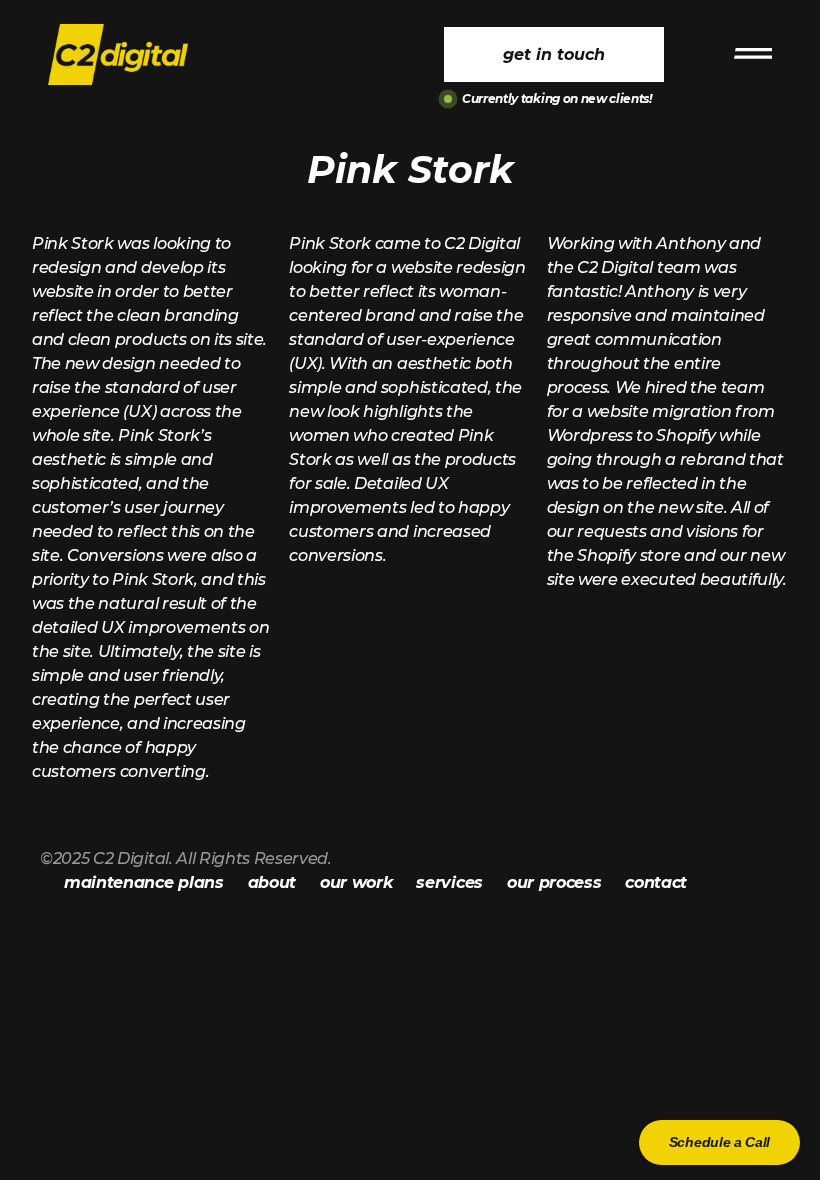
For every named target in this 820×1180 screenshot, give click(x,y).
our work (356, 882)
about (272, 882)
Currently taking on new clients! (557, 98)
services (449, 882)
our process (554, 882)
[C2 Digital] (133, 54)
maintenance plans (144, 882)
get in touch (554, 54)
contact (656, 882)
